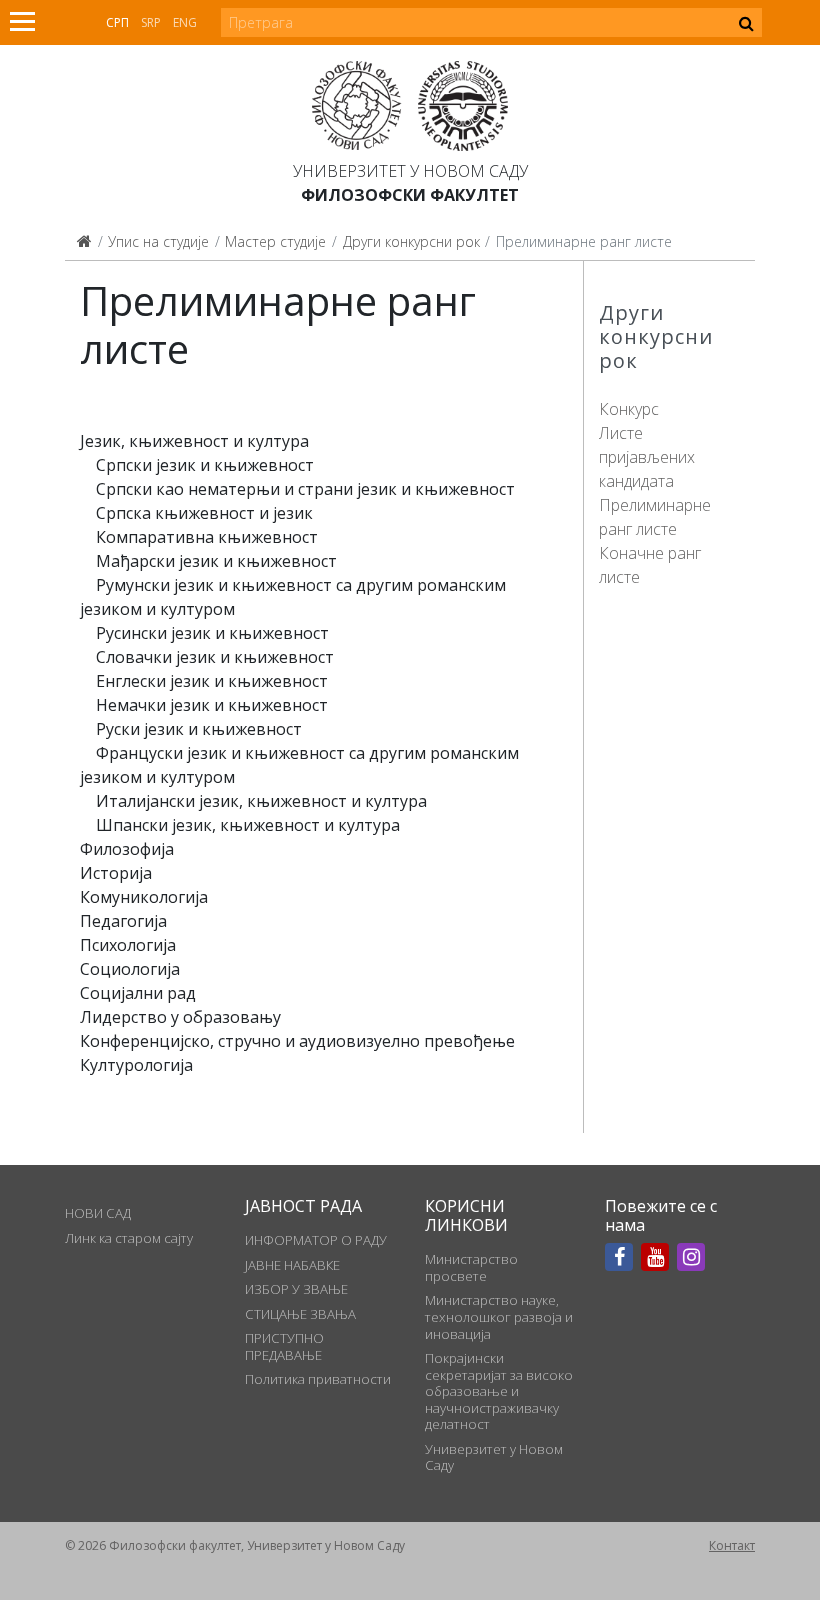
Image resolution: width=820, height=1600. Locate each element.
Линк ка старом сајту (129, 1238)
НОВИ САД (98, 1213)
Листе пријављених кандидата (647, 457)
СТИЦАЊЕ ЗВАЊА (300, 1314)
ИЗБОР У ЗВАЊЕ (296, 1289)
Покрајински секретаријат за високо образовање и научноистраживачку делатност (499, 1391)
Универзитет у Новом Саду (410, 171)
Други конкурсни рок (411, 241)
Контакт (732, 1545)
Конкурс (629, 409)
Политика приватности (318, 1379)
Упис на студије (158, 241)
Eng (185, 22)
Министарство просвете (471, 1267)
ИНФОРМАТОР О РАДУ (316, 1240)
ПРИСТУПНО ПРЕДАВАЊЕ (284, 1346)
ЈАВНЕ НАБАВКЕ (292, 1265)
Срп (117, 22)
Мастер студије (275, 241)
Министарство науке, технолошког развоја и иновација (499, 1316)
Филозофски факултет (410, 195)
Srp (151, 22)
